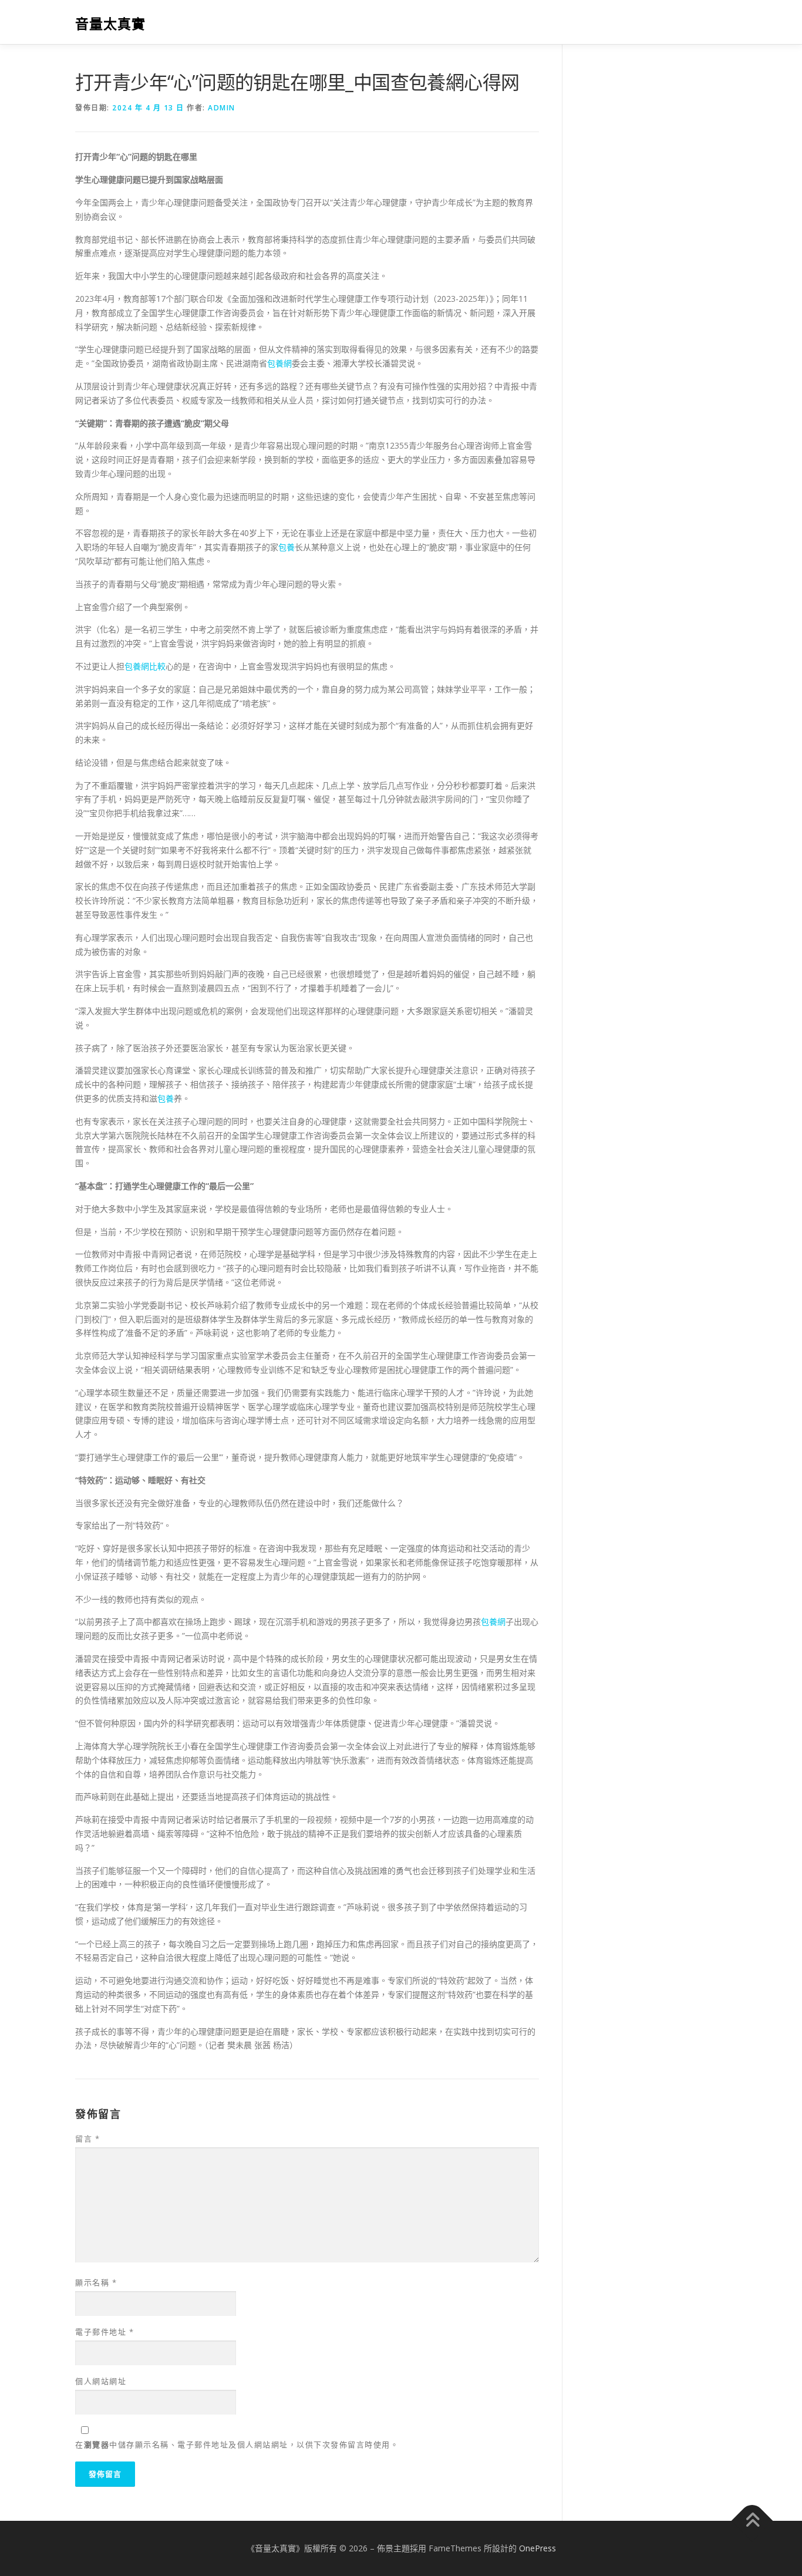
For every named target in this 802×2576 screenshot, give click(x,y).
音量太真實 (110, 24)
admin (222, 108)
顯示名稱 (96, 2282)
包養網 (279, 363)
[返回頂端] (752, 2521)
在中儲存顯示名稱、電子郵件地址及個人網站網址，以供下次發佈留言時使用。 (237, 2444)
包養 (287, 547)
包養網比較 (145, 666)
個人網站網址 (101, 2381)
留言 (87, 2139)
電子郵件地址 (105, 2332)
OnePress (538, 2548)
